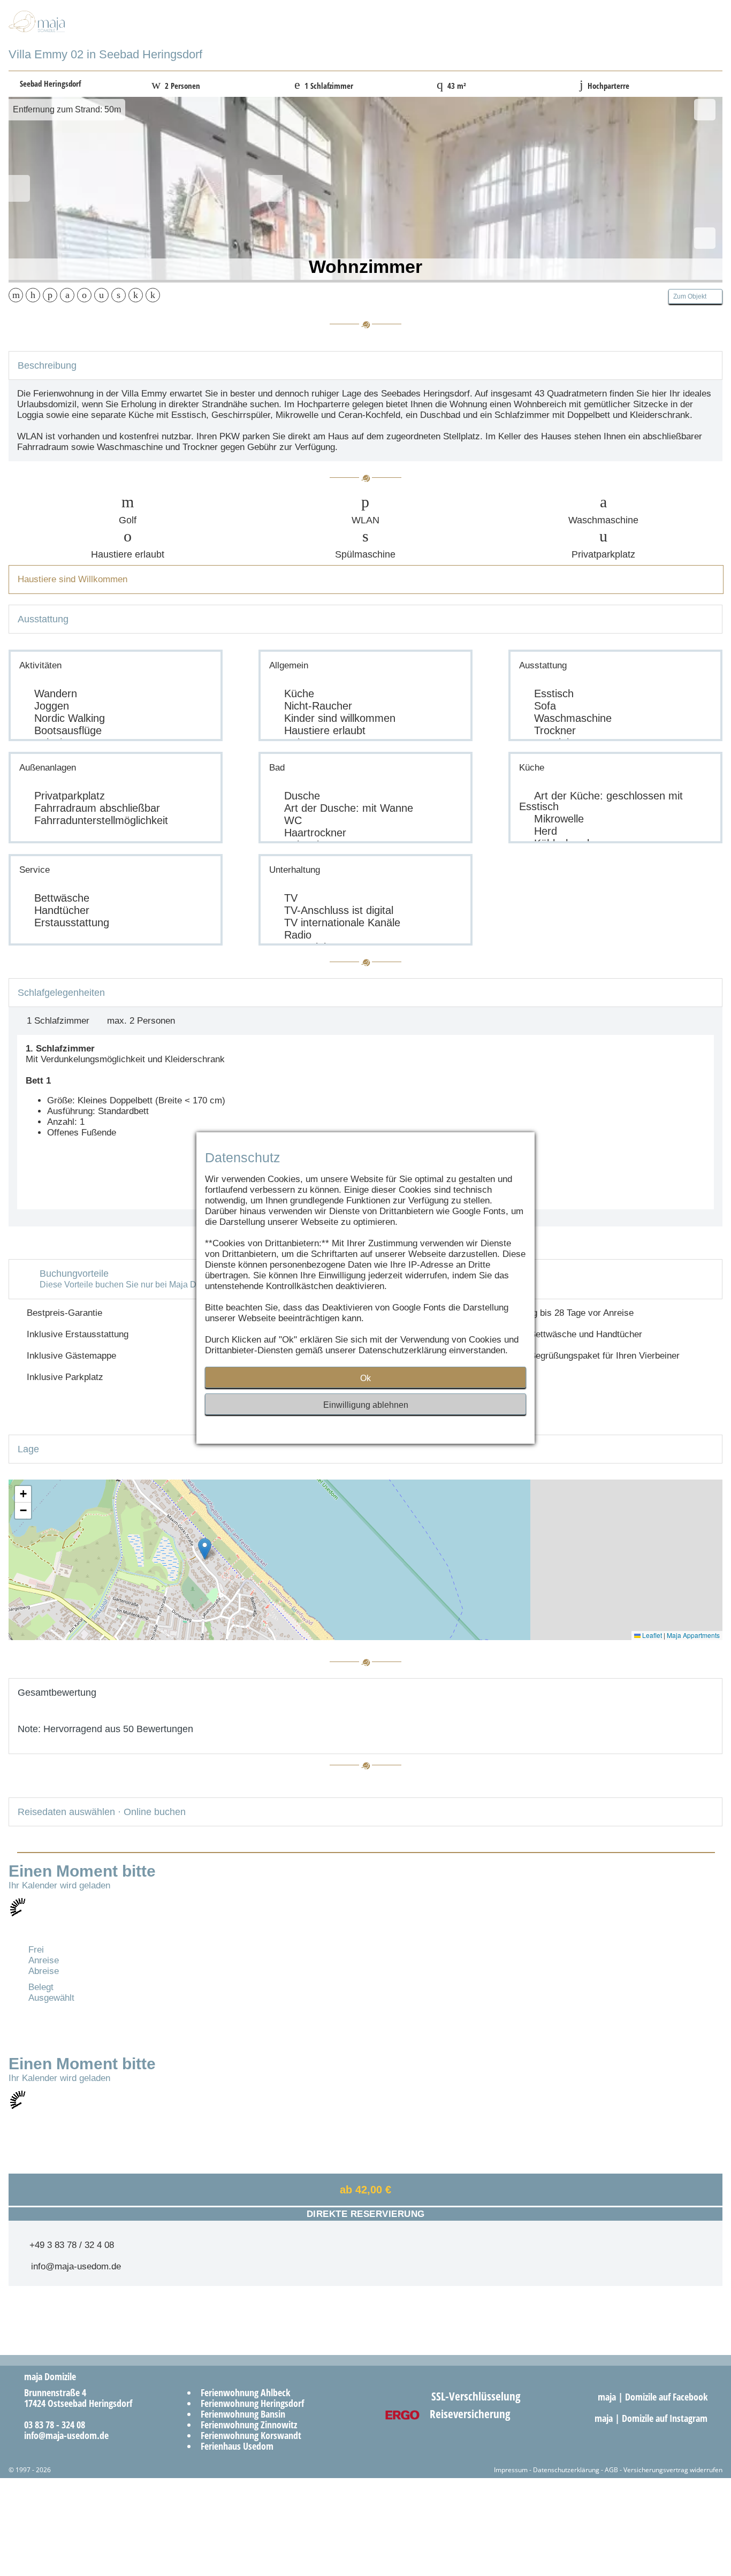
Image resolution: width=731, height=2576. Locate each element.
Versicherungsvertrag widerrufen (673, 2470)
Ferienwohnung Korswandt (251, 2435)
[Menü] (690, 33)
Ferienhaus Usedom (237, 2446)
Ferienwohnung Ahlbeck (245, 2392)
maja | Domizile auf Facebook (654, 2397)
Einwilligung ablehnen (366, 1405)
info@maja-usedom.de (73, 2266)
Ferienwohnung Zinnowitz (249, 2425)
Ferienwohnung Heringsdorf (252, 2403)
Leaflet (651, 1635)
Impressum (511, 2470)
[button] (205, 1549)
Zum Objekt (693, 296)
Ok (365, 1378)
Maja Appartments (693, 1635)
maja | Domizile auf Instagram (652, 2418)
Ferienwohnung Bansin (243, 2414)
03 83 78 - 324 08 (51, 2425)
